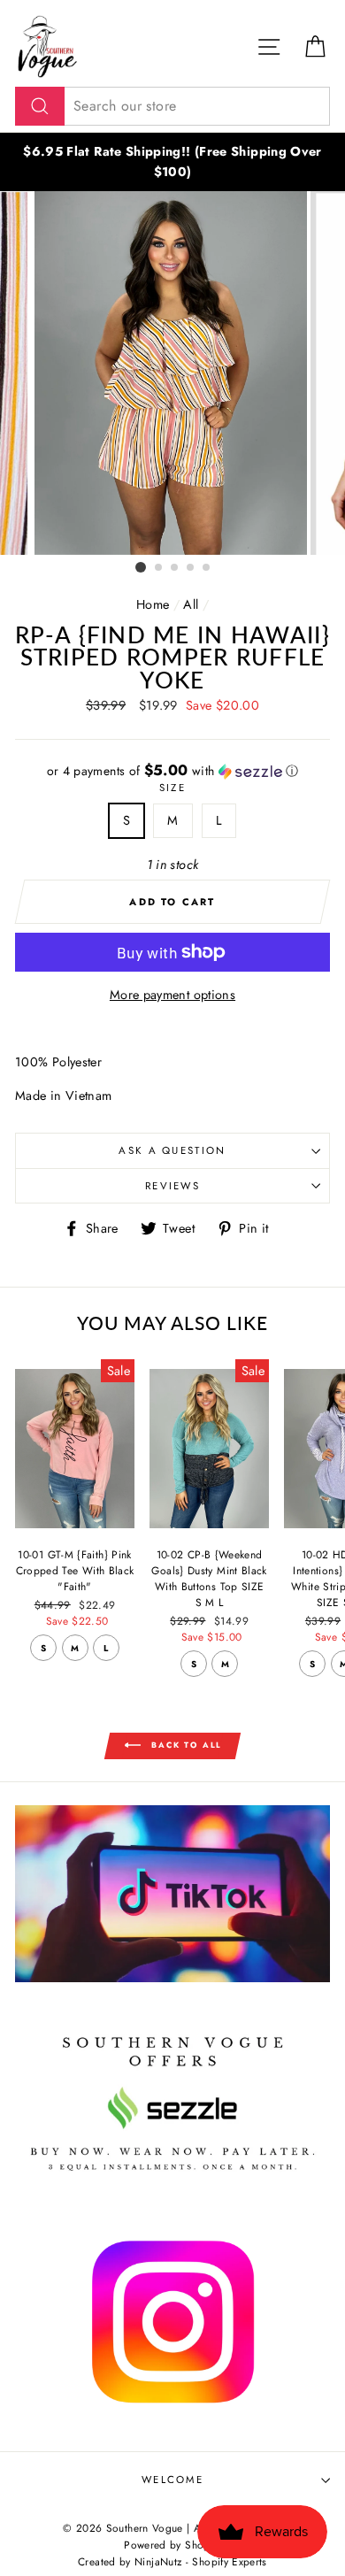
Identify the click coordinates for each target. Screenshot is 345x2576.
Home (153, 604)
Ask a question (172, 1150)
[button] (172, 771)
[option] (172, 162)
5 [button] (207, 568)
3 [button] (175, 568)
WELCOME (172, 2480)
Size (172, 788)
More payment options (172, 995)
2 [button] (159, 568)
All (191, 604)
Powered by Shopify (172, 2545)
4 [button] (191, 568)
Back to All (185, 1745)
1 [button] (141, 567)
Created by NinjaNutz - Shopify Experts (172, 2561)
